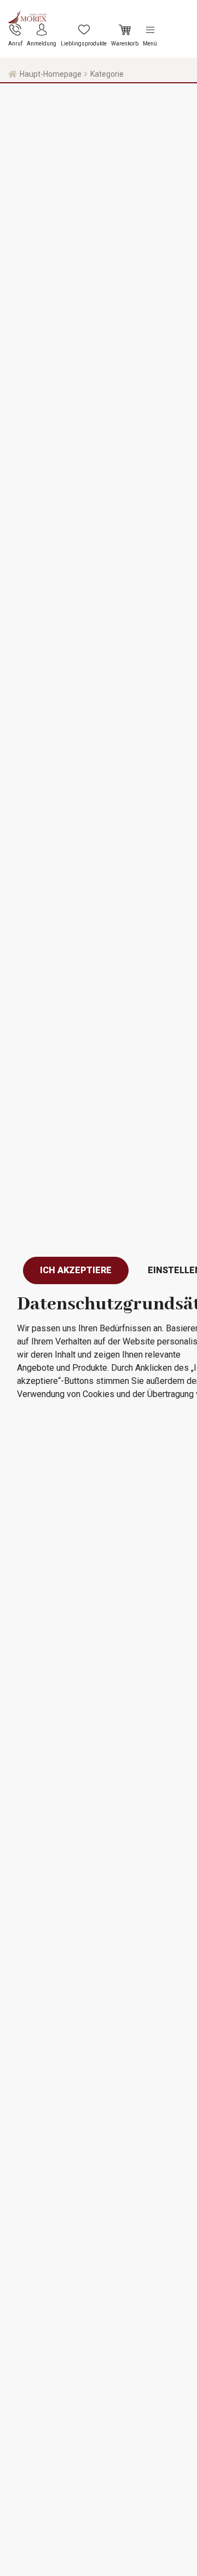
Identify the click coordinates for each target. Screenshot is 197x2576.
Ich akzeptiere (76, 1270)
